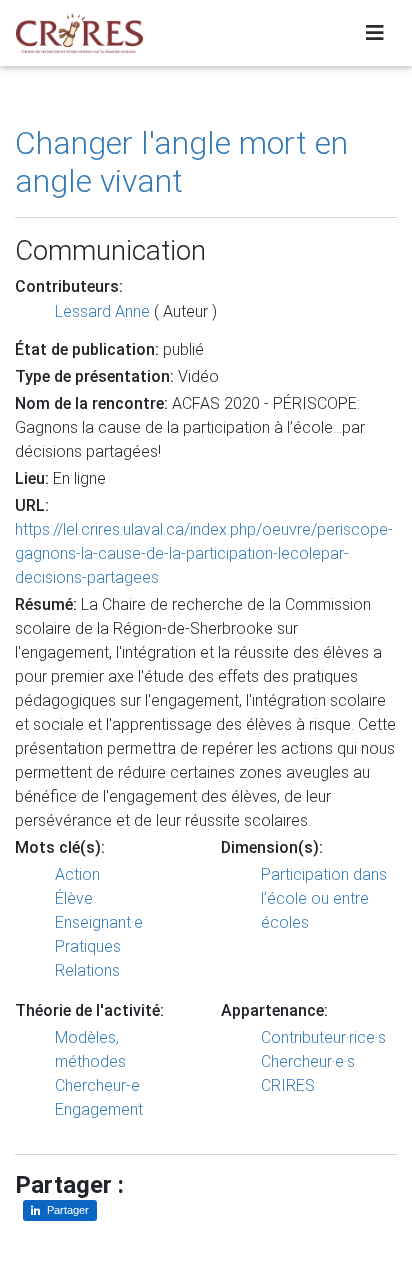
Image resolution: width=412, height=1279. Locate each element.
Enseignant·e (99, 922)
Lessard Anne (102, 311)
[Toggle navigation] (375, 33)
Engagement (99, 1109)
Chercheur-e (97, 1085)
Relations (87, 970)
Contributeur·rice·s (323, 1037)
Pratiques (88, 946)
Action (77, 874)
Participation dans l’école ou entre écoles (324, 898)
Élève (74, 898)
